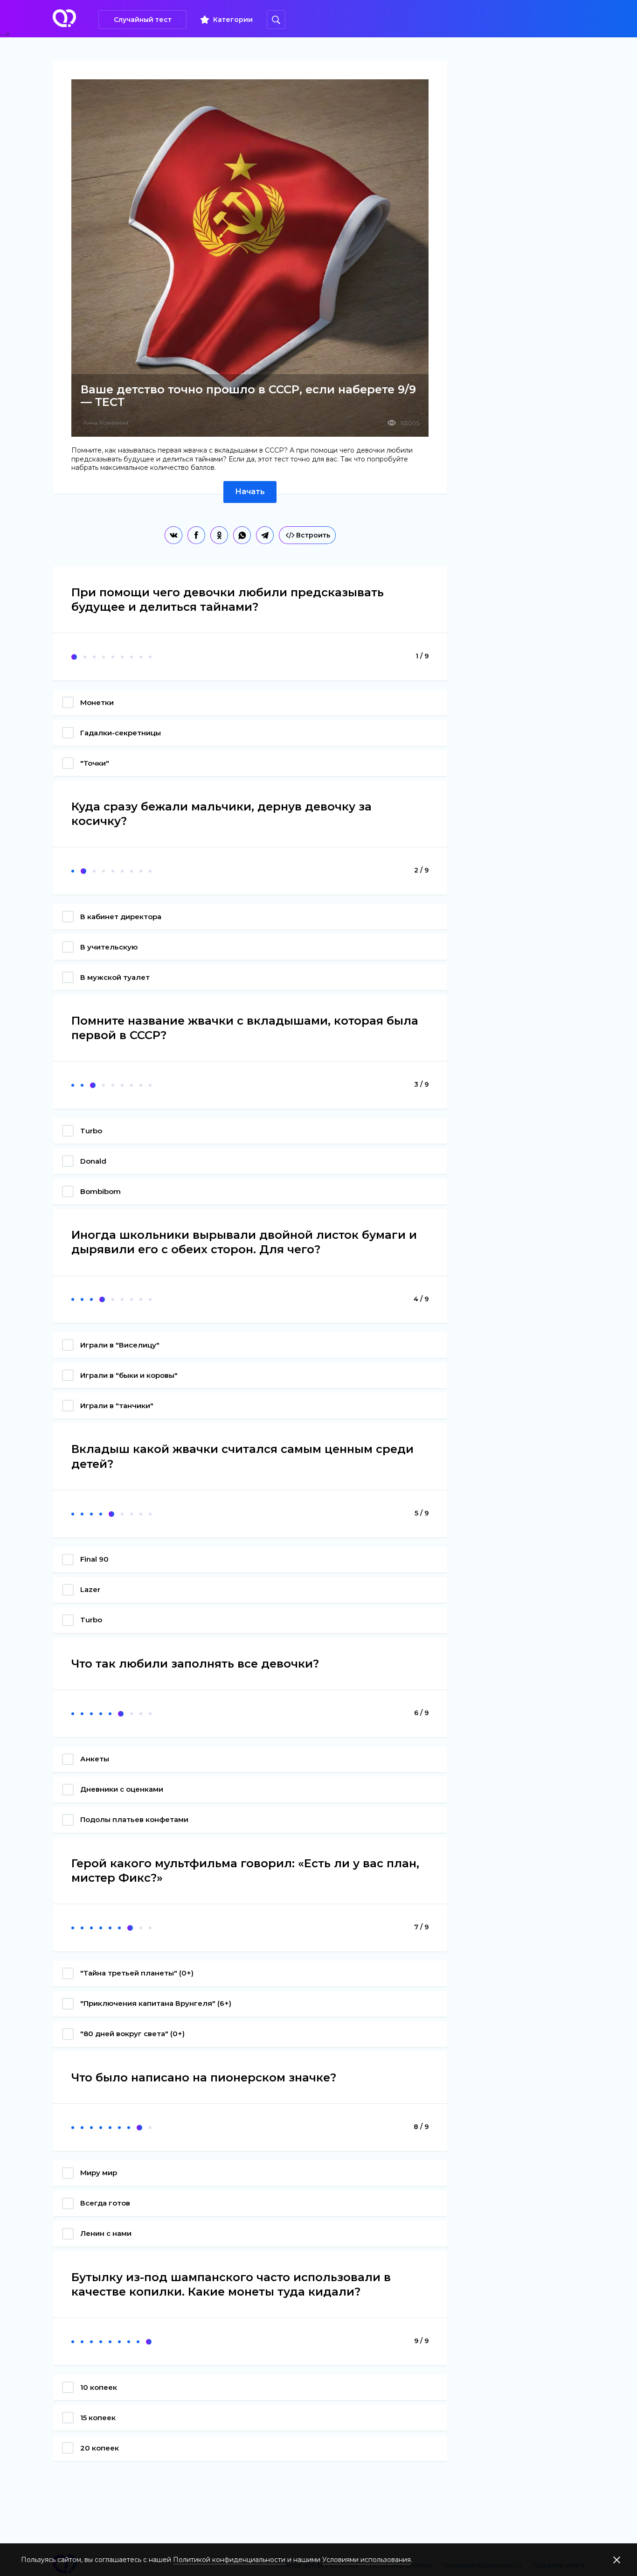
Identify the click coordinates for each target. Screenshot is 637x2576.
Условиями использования (367, 2560)
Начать (250, 492)
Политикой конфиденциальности (229, 2560)
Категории (233, 20)
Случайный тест (143, 20)
